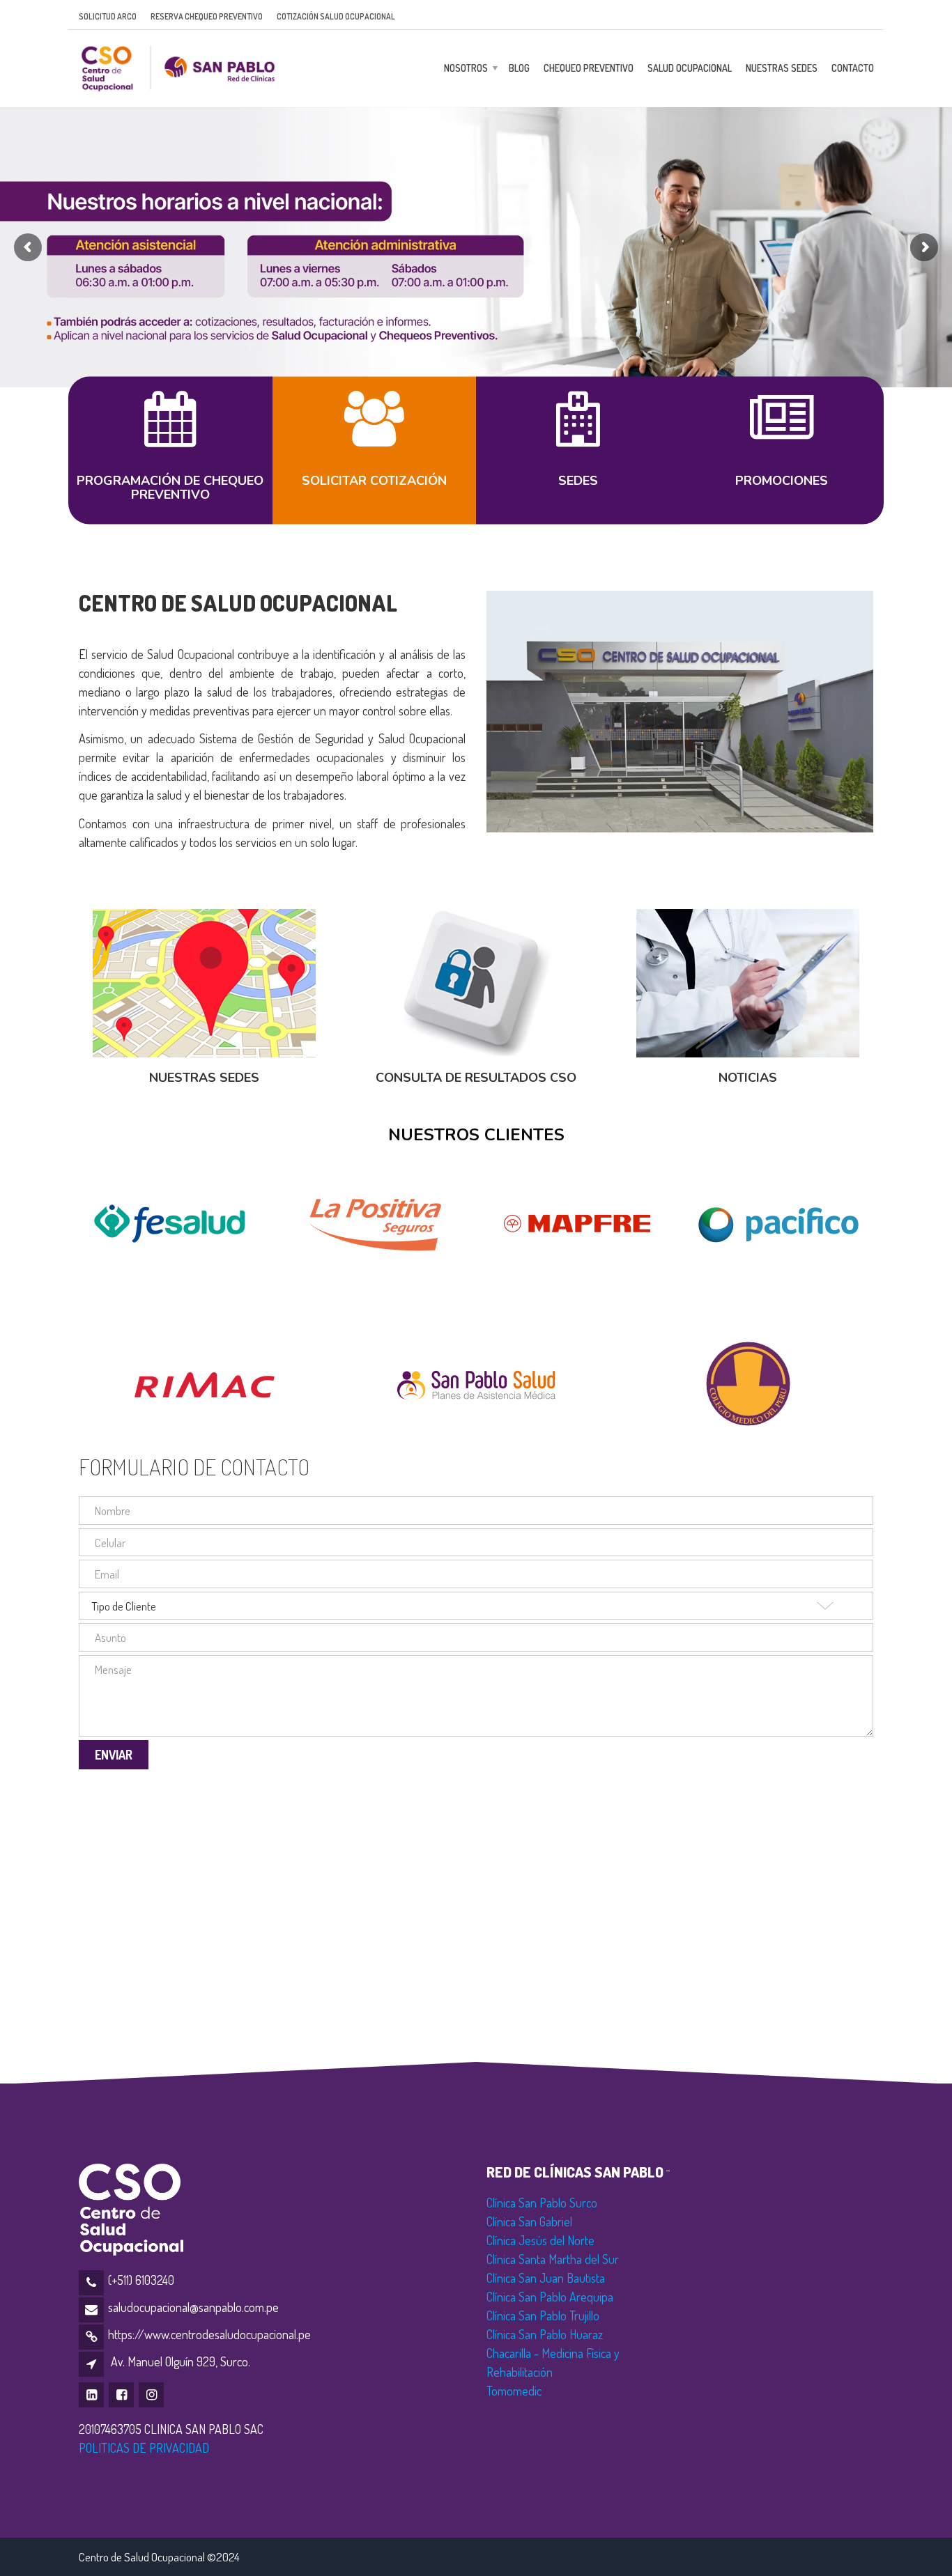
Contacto (853, 68)
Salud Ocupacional (690, 68)
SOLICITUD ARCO (108, 16)
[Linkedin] (92, 2394)
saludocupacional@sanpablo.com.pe (193, 2307)
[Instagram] (152, 2394)
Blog (519, 68)
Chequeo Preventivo (589, 68)
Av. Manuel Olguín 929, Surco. (181, 2361)
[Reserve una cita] (170, 433)
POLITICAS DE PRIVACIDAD (144, 2448)
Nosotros (466, 68)
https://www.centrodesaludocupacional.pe (209, 2334)
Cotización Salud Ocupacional (336, 16)
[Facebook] (122, 2394)
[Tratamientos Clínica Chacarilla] (374, 433)
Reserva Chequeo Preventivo (207, 16)
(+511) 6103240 (141, 2280)
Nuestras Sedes (782, 68)
